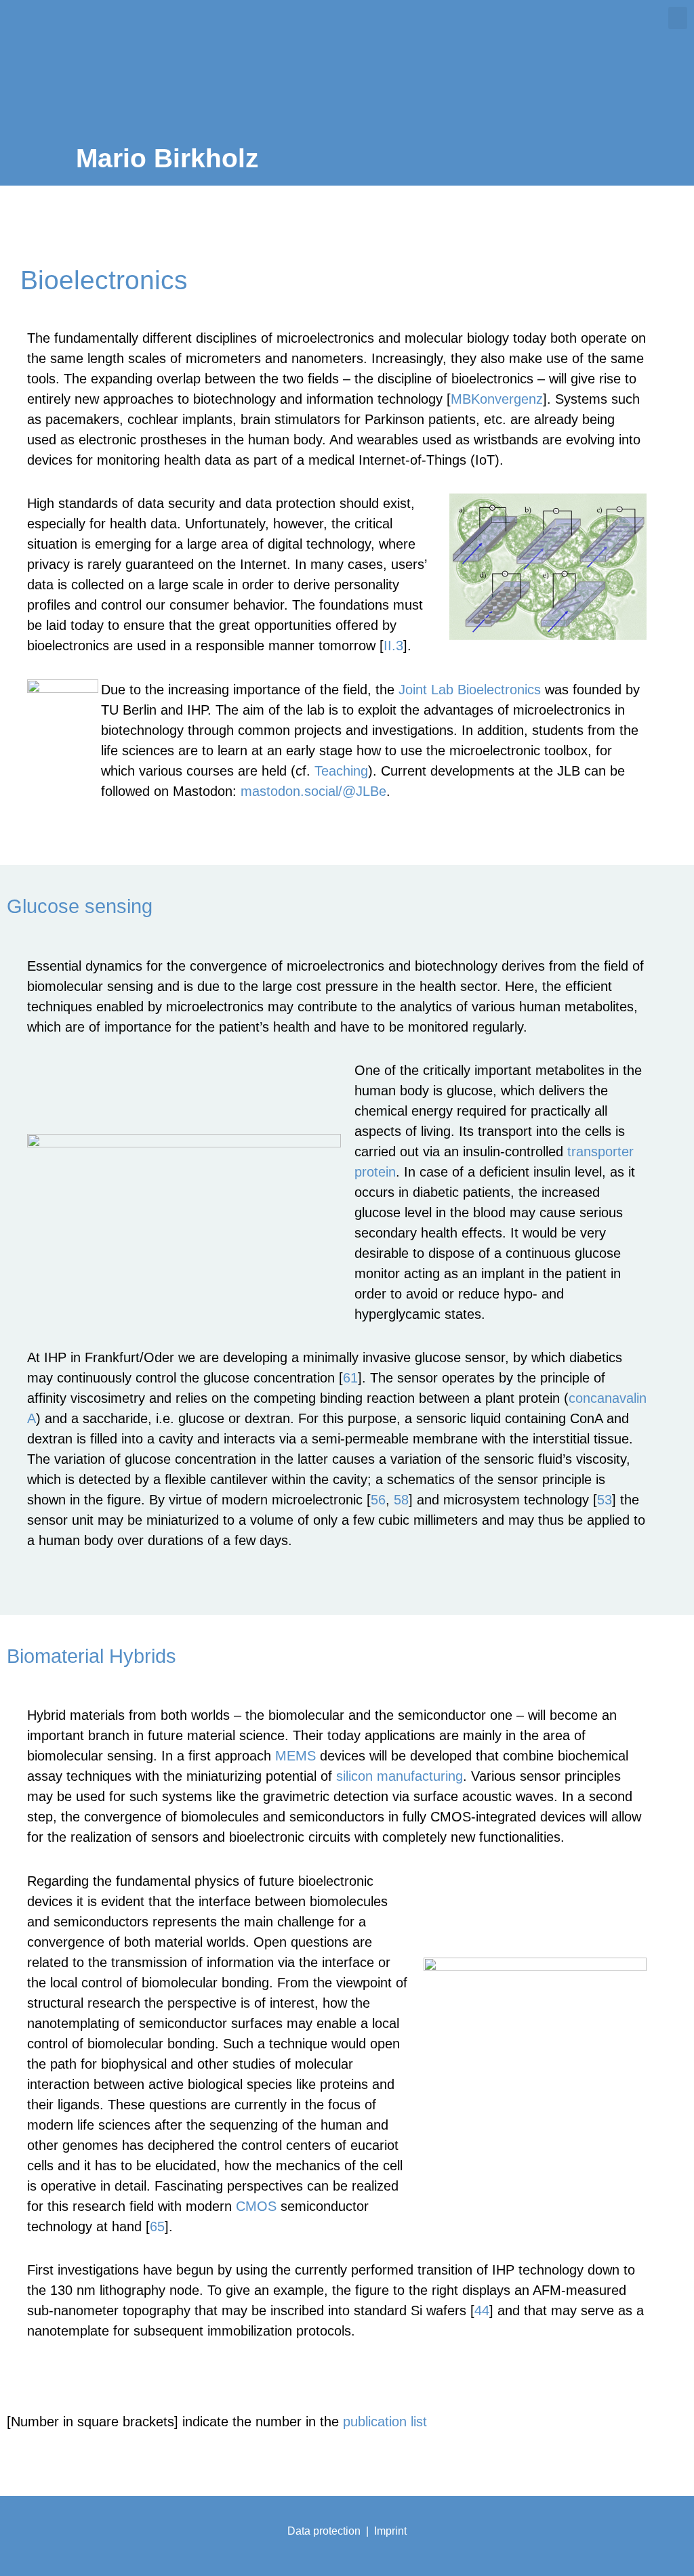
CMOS (256, 2206)
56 (378, 1500)
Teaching (341, 771)
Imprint (390, 2531)
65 (157, 2226)
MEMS (295, 1756)
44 (482, 2310)
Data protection (324, 2531)
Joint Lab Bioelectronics (470, 690)
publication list (385, 2422)
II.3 (393, 646)
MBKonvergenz (497, 399)
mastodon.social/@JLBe (313, 791)
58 (401, 1500)
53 (605, 1500)
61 (350, 1378)
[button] (678, 18)
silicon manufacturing (400, 1776)
